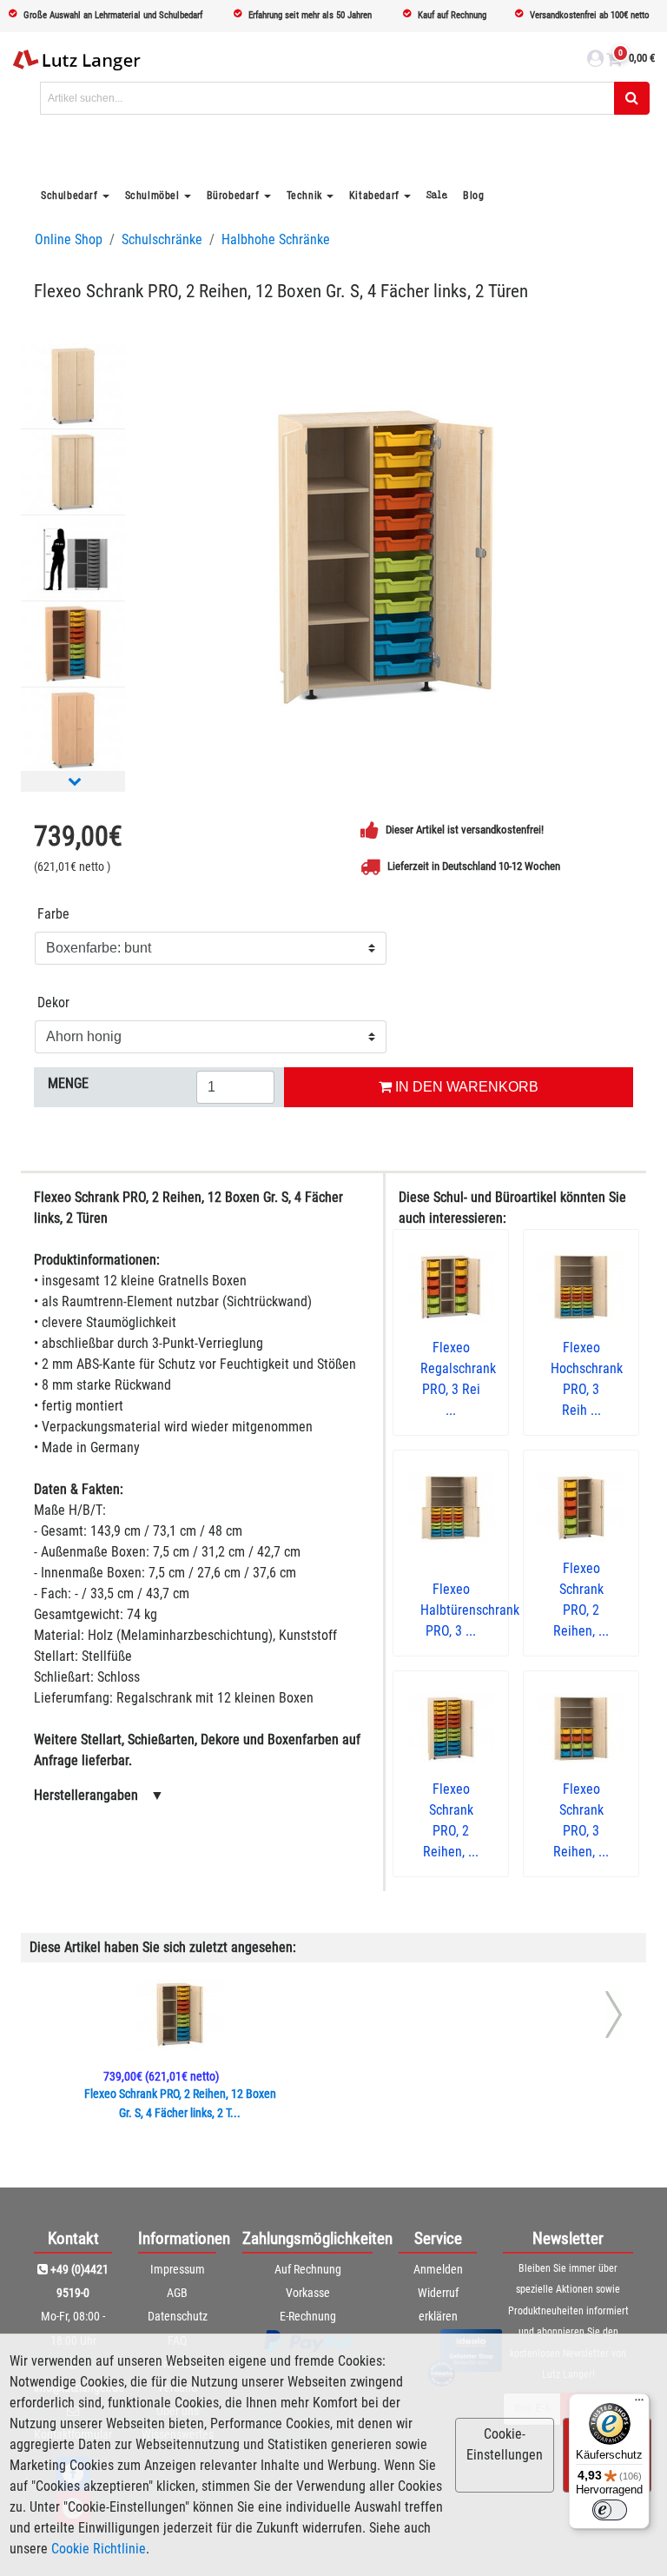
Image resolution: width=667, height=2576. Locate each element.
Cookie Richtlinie (99, 2549)
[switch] (610, 2510)
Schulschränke (162, 239)
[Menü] (639, 2404)
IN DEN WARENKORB (465, 1087)
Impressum (178, 2269)
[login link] (595, 61)
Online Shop (69, 239)
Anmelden (438, 2269)
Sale (437, 195)
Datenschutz (178, 2316)
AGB (177, 2293)
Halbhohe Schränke (276, 239)
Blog (473, 196)
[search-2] (632, 98)
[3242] (386, 557)
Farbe (53, 914)
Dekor (53, 1003)
